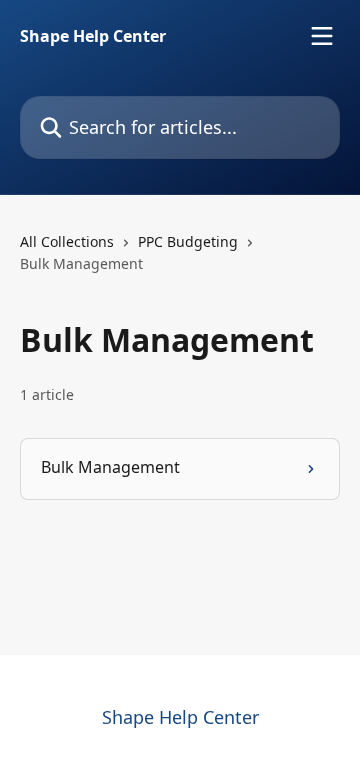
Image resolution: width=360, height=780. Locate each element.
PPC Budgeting (188, 241)
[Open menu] (322, 36)
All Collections (67, 241)
